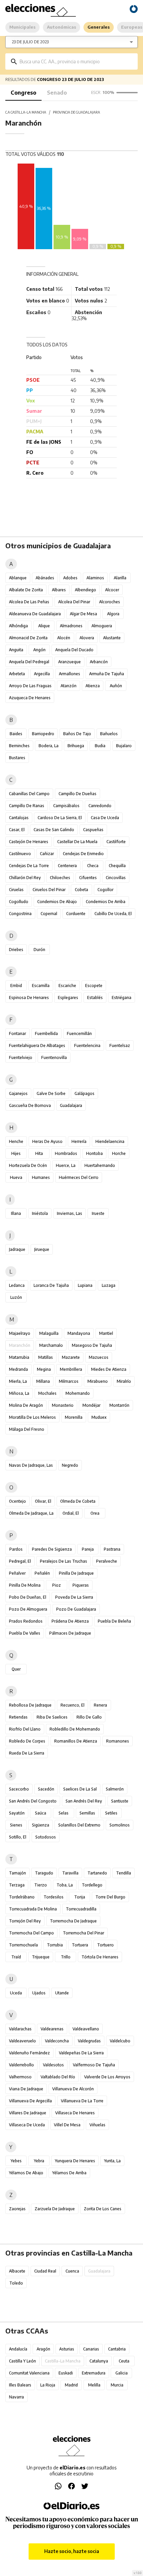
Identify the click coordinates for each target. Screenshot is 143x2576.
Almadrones (71, 626)
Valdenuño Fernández (29, 2053)
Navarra (16, 2397)
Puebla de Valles (25, 1633)
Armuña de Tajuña (107, 674)
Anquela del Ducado (74, 650)
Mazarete (71, 1357)
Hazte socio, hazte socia (72, 2551)
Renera (100, 1705)
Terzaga (17, 1885)
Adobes (70, 578)
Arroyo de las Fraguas (30, 686)
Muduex (99, 1417)
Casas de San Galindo (54, 830)
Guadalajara (71, 1105)
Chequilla (117, 866)
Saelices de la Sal (80, 1789)
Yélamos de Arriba (69, 2173)
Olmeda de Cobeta (78, 1501)
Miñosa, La (19, 1393)
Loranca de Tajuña (51, 1285)
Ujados (39, 1993)
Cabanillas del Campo (29, 794)
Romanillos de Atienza (76, 1741)
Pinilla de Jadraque (76, 1573)
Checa (93, 866)
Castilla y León (22, 2361)
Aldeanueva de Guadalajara (35, 614)
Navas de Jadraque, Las (31, 1465)
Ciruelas (16, 890)
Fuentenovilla (54, 1057)
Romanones (118, 1741)
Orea (95, 1513)
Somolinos (120, 1825)
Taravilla (70, 1873)
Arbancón (99, 662)
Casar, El (17, 830)
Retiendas (18, 1717)
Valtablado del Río (58, 2077)
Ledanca (17, 1285)
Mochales (47, 1393)
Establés (95, 998)
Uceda (16, 1993)
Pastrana (112, 1549)
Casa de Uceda (105, 818)
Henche (16, 1141)
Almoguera (102, 626)
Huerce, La (66, 1165)
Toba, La (65, 1885)
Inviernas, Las (70, 1213)
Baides (16, 734)
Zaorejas (17, 2209)
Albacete (17, 2271)
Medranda (18, 1369)
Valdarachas (20, 2029)
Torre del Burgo (110, 1897)
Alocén (64, 638)
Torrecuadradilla (81, 1909)
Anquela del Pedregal (29, 662)
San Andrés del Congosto (33, 1801)
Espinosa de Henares (29, 998)
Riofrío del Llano (25, 1729)
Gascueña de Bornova (30, 1105)
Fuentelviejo (21, 1057)
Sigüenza (41, 1825)
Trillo (66, 1957)
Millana (43, 1381)
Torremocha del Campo (31, 1933)
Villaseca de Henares (75, 2113)
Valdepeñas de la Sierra (81, 2053)
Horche (119, 1153)
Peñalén (42, 1573)
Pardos (16, 1549)
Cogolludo (19, 902)
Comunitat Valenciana (29, 2373)
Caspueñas (93, 830)
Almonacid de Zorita (28, 638)
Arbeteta (17, 674)
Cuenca (72, 2271)
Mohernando (78, 1393)
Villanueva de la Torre (82, 2101)
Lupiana (85, 1285)
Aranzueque (70, 662)
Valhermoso (20, 2077)
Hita (39, 1153)
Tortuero (105, 1945)
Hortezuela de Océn (28, 1165)
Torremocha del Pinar (83, 1933)
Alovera (87, 638)
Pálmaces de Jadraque (70, 1633)
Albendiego (85, 590)
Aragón (43, 2349)
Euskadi (66, 2373)
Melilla (94, 2385)
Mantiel (106, 1333)
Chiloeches (60, 878)
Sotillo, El (18, 1837)
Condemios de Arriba (106, 902)
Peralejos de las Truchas (64, 1561)
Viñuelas (97, 2125)
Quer (16, 1669)
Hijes (16, 1153)
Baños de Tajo (77, 734)
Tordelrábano (22, 1897)
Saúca (41, 1813)
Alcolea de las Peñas (29, 602)
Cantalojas (19, 818)
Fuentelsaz (120, 1045)
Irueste (98, 1213)
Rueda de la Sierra (27, 1753)
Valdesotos (53, 2065)
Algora (113, 614)
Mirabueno (98, 1381)
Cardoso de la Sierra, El (60, 818)
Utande (62, 1993)
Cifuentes (88, 878)
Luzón (16, 1297)
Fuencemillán (79, 1033)
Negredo (70, 1465)
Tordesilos (54, 1897)
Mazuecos (99, 1357)
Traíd (16, 1957)
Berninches (19, 746)
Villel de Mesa (67, 2125)
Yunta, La (112, 2161)
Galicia (122, 2373)
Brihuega (76, 746)
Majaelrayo (20, 1333)
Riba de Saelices (52, 1717)
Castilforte (116, 842)
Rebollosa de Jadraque (30, 1705)
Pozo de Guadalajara (76, 1609)
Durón (39, 950)
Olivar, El (43, 1501)
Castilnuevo (20, 854)
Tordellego (92, 1885)
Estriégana (122, 998)
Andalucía (18, 2349)
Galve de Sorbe (51, 1093)
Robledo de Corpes (27, 1741)
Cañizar (47, 854)
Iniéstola (40, 1213)
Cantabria (117, 2349)
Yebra (39, 2161)
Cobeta (81, 890)
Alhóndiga (18, 626)
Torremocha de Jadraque (73, 1921)
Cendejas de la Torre (29, 866)
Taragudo (44, 1873)
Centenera (67, 866)
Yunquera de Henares (75, 2161)
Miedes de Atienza (109, 1369)
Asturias (67, 2349)
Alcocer (112, 590)
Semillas (87, 1813)
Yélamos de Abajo (26, 2173)
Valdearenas (52, 2029)
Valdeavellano (86, 2029)
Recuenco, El (72, 1705)
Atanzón (69, 686)
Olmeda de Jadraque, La (31, 1513)
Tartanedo (97, 1873)
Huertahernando (100, 1165)
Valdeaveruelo (22, 2041)
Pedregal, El (20, 1561)
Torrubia (55, 1945)
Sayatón (17, 1813)
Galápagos (84, 1093)
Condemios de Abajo (57, 902)
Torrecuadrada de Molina (33, 1909)
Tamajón (17, 1873)
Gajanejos (18, 1093)
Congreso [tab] (23, 93)
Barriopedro (43, 734)
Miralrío (124, 1381)
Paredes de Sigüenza (52, 1549)
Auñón (116, 686)
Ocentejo (17, 1501)
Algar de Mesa (83, 614)
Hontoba (94, 1153)
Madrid (71, 2385)
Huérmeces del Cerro (79, 1177)
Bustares (17, 758)
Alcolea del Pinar (74, 602)
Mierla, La (18, 1381)
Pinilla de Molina (25, 1585)
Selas (64, 1813)
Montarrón (119, 1405)
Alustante (112, 638)
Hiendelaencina (110, 1141)
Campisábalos (66, 806)
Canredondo (100, 806)
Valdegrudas (89, 2041)
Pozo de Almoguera (28, 1609)
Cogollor (105, 890)
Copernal (49, 914)
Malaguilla (49, 1333)
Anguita (16, 650)
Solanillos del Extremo (79, 1825)
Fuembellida (46, 1033)
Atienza (93, 686)
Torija (80, 1897)
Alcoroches (110, 602)
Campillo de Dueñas (77, 794)
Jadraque (17, 1249)
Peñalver (17, 1573)
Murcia (117, 2385)
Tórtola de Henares (100, 1957)
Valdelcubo (120, 2041)
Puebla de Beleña (114, 1621)
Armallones (70, 674)
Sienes (16, 1825)
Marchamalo (51, 1345)
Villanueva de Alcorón (73, 2089)
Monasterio (63, 1405)
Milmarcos (69, 1381)
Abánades (45, 578)
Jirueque (42, 1249)
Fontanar (17, 1033)
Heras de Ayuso (47, 1141)
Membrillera (71, 1369)
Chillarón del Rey (25, 878)
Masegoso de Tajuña (92, 1345)
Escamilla (41, 986)
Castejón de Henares (29, 842)
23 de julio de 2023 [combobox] (30, 42)
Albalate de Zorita (26, 590)
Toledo (16, 2283)
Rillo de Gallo (89, 1717)
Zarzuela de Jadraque (55, 2209)
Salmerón (115, 1789)
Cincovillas (116, 878)
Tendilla (124, 1873)
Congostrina (20, 914)
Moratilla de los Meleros (32, 1417)
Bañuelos (109, 734)
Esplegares (68, 998)
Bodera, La (49, 746)
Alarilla (120, 578)
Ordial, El (71, 1513)
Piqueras (81, 1585)
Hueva (16, 1177)
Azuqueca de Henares (30, 698)
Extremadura (94, 2373)
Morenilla (74, 1417)
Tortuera (80, 1945)
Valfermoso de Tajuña (94, 2065)
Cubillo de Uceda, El (113, 914)
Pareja (88, 1549)
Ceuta (124, 2361)
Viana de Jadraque (26, 2089)
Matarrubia (19, 1357)
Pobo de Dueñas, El (28, 1597)
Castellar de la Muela (77, 842)
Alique (44, 626)
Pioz (57, 1585)
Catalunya (99, 2361)
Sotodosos (46, 1837)
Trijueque (41, 1957)
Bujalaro (124, 746)
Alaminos (95, 578)
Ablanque (18, 578)
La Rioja (48, 2385)
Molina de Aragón (26, 1405)
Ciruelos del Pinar (49, 890)
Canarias (91, 2349)
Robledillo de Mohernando (75, 1729)
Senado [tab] (57, 93)
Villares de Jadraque (28, 2113)
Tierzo (41, 1885)
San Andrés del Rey (84, 1801)
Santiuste (120, 1801)
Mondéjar (91, 1405)
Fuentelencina (87, 1045)
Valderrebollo (21, 2065)
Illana (16, 1213)
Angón (39, 650)
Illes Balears (20, 2385)
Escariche (67, 986)
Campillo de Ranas (27, 806)
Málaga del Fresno (27, 1429)
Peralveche (107, 1561)
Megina (44, 1369)
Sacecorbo (19, 1789)
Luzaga (109, 1285)
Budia (100, 746)
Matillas (46, 1357)
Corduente (76, 914)
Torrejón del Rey (25, 1921)
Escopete (94, 986)
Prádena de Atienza (70, 1621)
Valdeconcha (57, 2041)
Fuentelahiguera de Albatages (37, 1045)
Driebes (16, 950)
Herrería (79, 1141)
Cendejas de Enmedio (83, 854)
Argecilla (42, 674)
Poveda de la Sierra (74, 1597)
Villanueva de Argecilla (30, 2101)
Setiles (111, 1813)
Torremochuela (23, 1945)
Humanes (41, 1177)
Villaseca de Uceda (27, 2125)
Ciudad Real (45, 2271)
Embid (16, 986)
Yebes (16, 2161)
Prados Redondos (26, 1621)
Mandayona (79, 1333)
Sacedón (46, 1789)
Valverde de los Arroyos (107, 2077)
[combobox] (76, 61)
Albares (59, 590)
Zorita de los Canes (103, 2209)
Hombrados (66, 1153)
